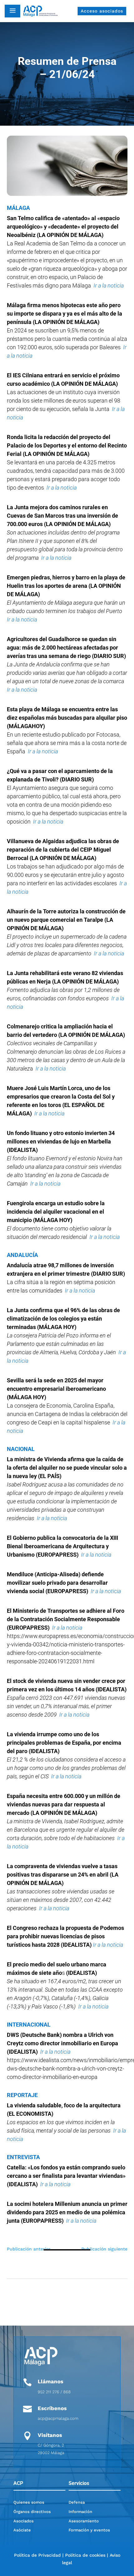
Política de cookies (85, 2555)
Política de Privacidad (37, 2555)
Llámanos (50, 2381)
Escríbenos (52, 2408)
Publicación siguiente (104, 2249)
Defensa (77, 2502)
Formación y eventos (89, 2530)
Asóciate (22, 2530)
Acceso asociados (102, 11)
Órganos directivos (32, 2512)
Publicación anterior (29, 2249)
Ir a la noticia (109, 953)
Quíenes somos (29, 2502)
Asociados (24, 2521)
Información (80, 2512)
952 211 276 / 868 (54, 2392)
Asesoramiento (84, 2521)
